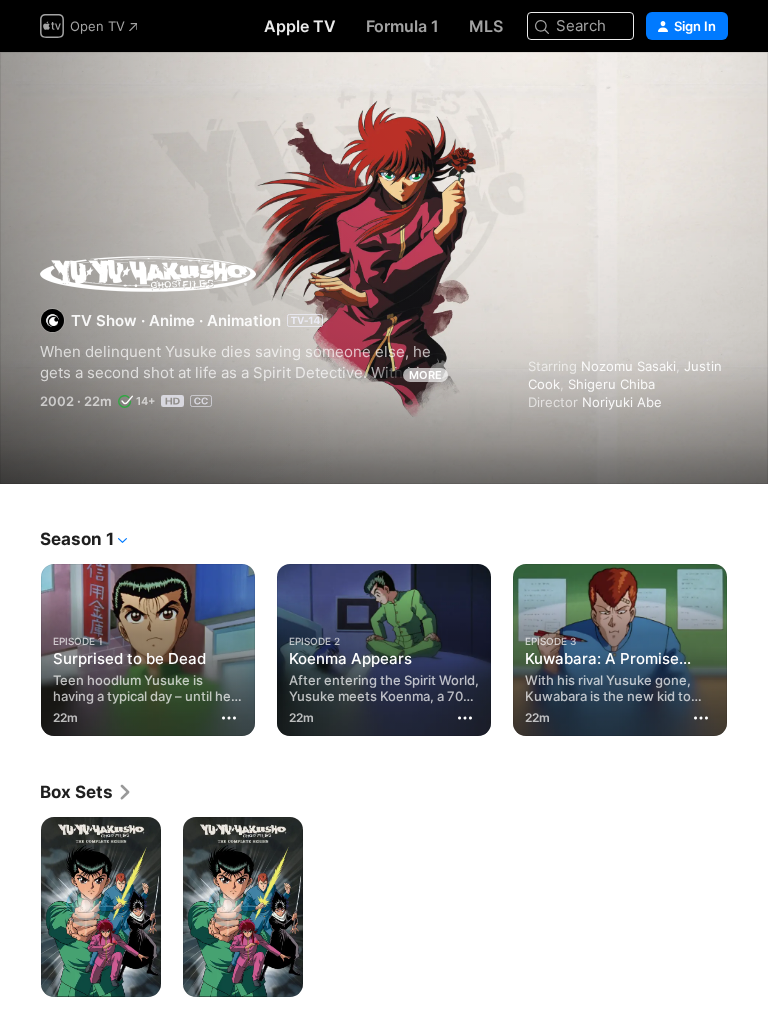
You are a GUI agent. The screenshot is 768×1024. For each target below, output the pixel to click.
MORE (425, 375)
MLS (486, 26)
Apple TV (300, 26)
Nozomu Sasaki (628, 366)
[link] (86, 792)
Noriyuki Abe (622, 402)
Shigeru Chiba (611, 384)
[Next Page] (748, 646)
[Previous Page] (20, 646)
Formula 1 (402, 26)
